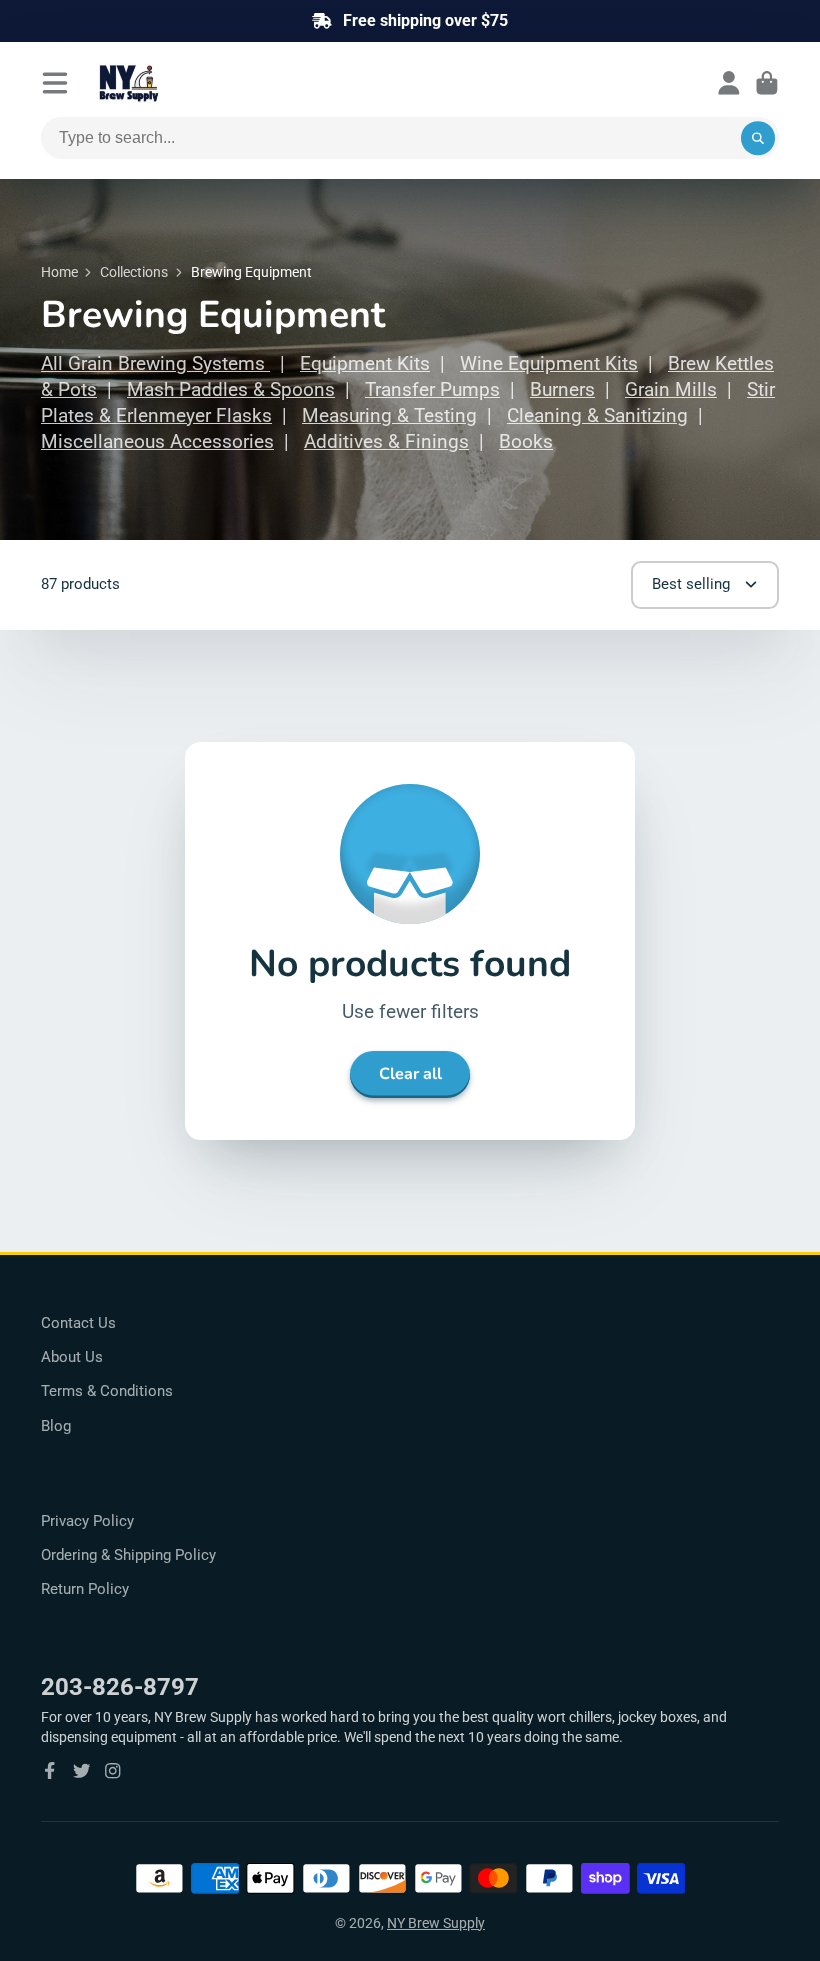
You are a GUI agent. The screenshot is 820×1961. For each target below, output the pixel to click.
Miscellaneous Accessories (157, 442)
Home (59, 272)
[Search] (758, 138)
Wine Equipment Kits (549, 364)
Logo (177, 83)
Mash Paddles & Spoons (231, 390)
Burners (562, 390)
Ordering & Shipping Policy (128, 1555)
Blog (56, 1426)
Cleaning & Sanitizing (597, 416)
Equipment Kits (365, 364)
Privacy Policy (87, 1521)
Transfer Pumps (432, 390)
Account (729, 83)
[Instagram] (113, 1771)
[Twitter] (82, 1771)
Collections (134, 272)
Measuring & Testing (389, 416)
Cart (767, 83)
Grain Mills (671, 390)
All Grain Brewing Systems (155, 364)
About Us (72, 1357)
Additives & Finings (386, 442)
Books (526, 442)
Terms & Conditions (107, 1391)
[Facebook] (50, 1771)
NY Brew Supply (436, 1923)
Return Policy (85, 1589)
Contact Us (78, 1323)
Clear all (410, 1074)
